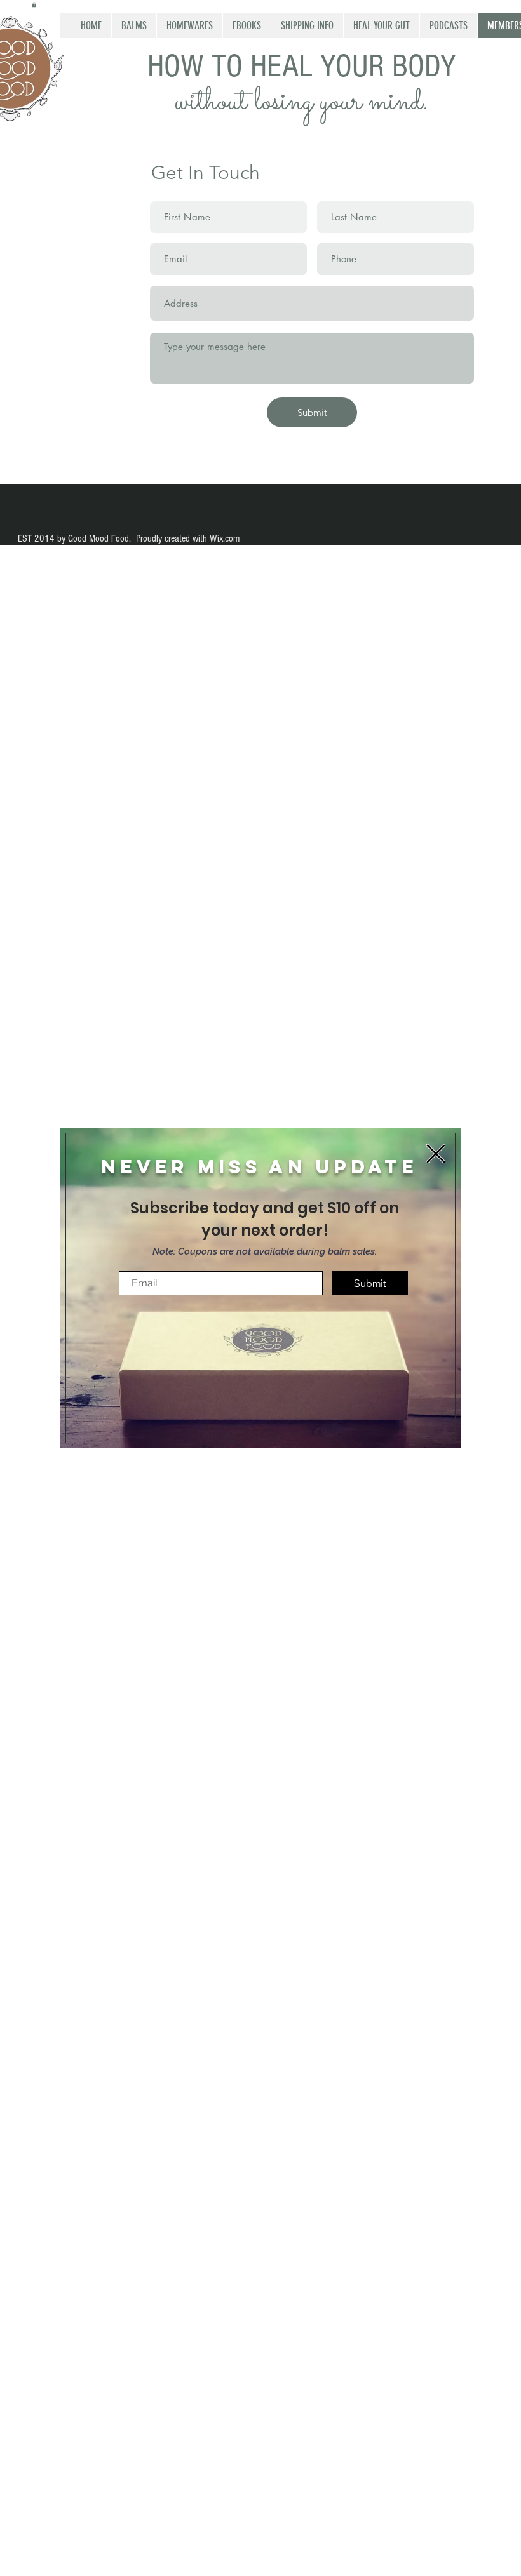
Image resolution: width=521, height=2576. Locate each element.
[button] (436, 1154)
